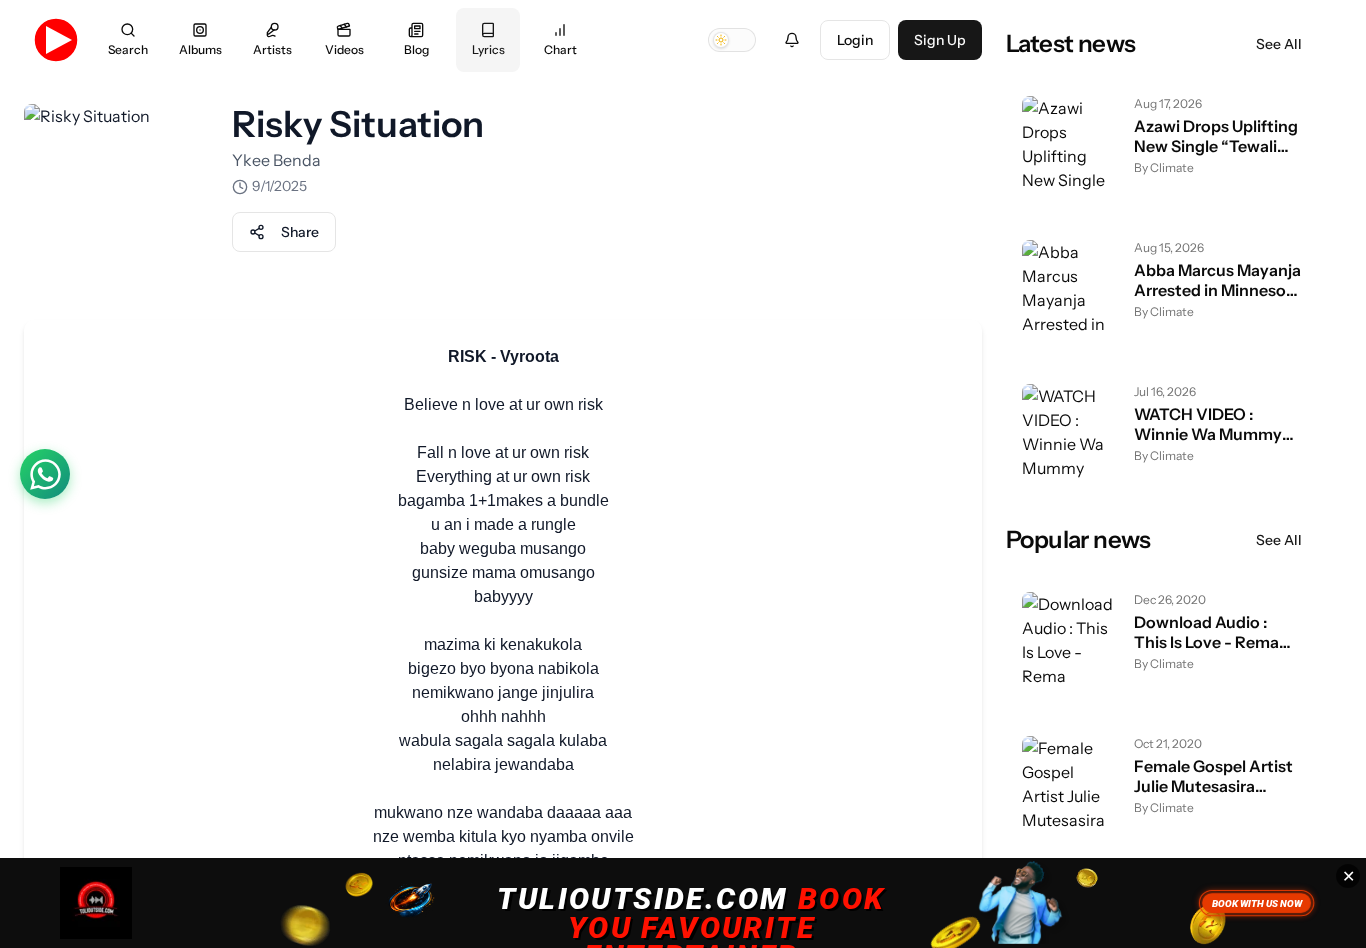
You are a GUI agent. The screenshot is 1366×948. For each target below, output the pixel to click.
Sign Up (940, 40)
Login (855, 40)
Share (300, 232)
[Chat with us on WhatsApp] (45, 474)
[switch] (732, 40)
